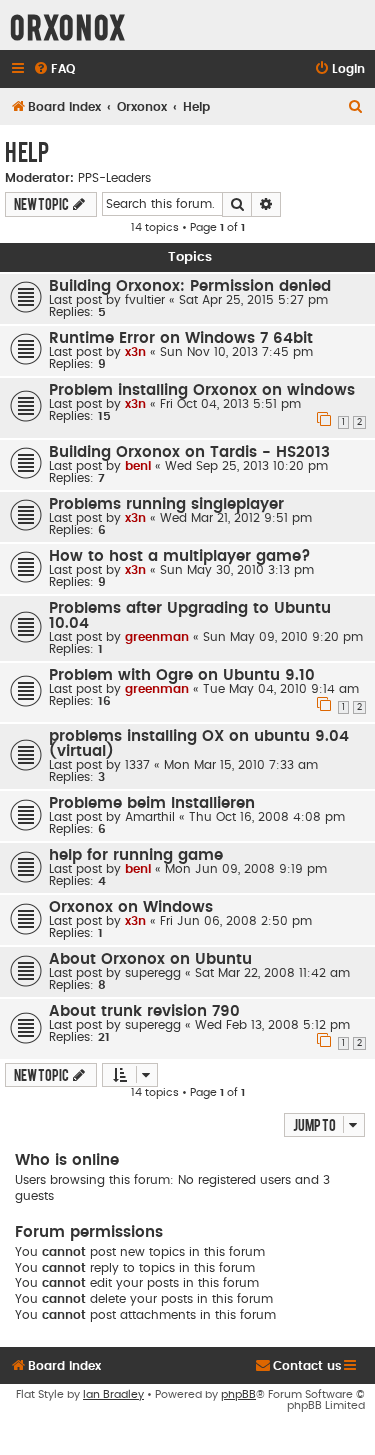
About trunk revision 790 (144, 1011)
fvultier (145, 300)
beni (138, 466)
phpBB (238, 1394)
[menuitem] (54, 69)
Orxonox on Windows (131, 907)
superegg (153, 973)
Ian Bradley (113, 1394)
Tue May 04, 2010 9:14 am (281, 689)
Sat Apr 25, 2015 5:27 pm (253, 300)
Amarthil (150, 817)
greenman (157, 637)
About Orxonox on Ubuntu (150, 959)
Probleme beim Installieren (152, 803)
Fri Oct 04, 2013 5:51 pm (230, 404)
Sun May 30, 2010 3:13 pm (237, 570)
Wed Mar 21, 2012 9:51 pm (236, 518)
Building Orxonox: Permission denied (190, 286)
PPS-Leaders (114, 178)
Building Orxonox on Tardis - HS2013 (189, 452)
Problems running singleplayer (166, 504)
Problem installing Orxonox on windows (202, 390)
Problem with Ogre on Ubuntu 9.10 (182, 675)
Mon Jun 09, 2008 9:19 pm (246, 869)
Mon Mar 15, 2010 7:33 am (241, 765)
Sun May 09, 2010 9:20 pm (283, 637)
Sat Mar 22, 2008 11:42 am (272, 973)
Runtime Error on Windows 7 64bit (181, 338)
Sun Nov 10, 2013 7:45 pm (236, 352)
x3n (135, 352)
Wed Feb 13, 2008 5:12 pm (272, 1025)
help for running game (136, 855)
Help (27, 151)
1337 (137, 765)
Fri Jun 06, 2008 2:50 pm (236, 921)
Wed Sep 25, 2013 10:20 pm (246, 466)
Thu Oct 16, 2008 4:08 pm (267, 817)
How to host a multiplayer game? (180, 556)
